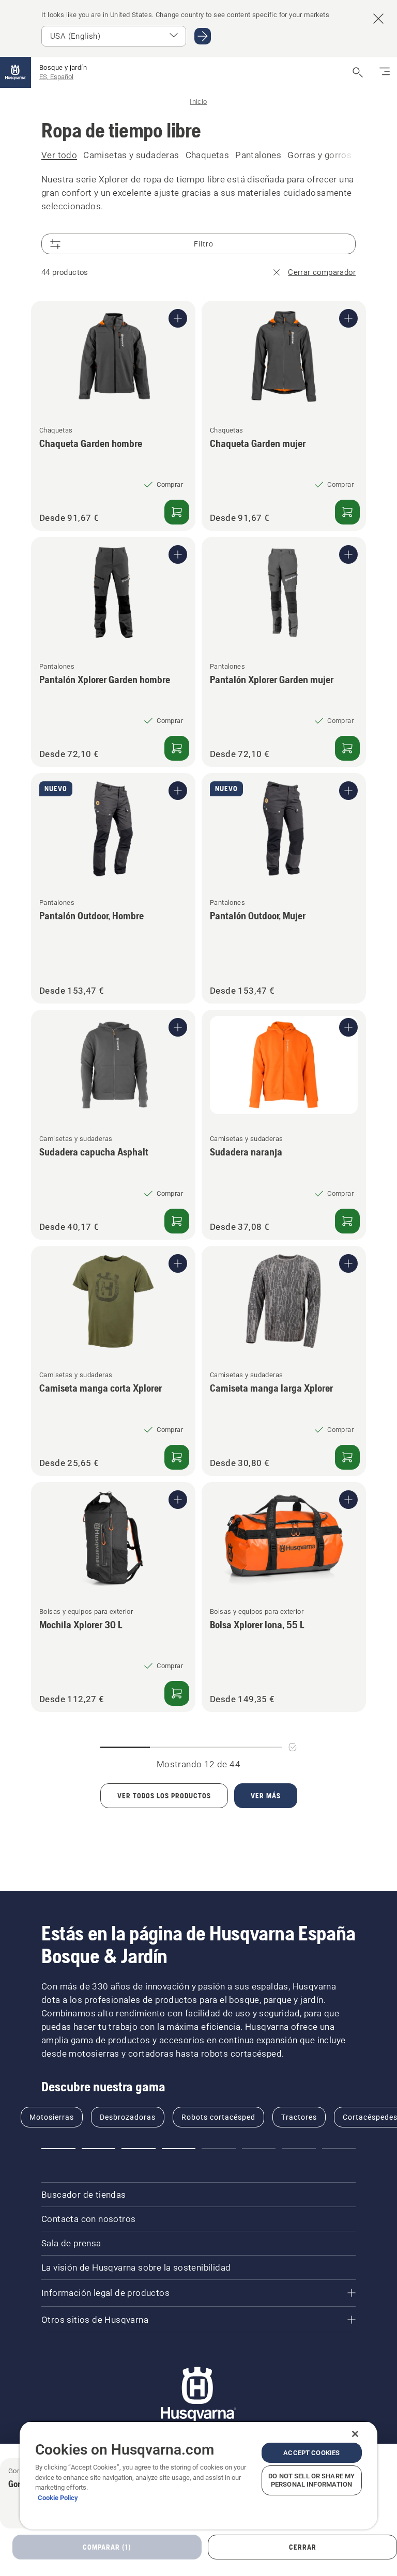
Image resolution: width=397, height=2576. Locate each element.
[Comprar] (177, 512)
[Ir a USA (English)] (203, 36)
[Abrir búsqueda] (358, 72)
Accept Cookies (311, 2453)
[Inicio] (16, 72)
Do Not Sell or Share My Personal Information (311, 2480)
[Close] (355, 2434)
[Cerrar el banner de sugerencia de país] (378, 19)
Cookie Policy (58, 2498)
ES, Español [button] (56, 77)
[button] (58, 2149)
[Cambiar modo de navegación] (385, 72)
